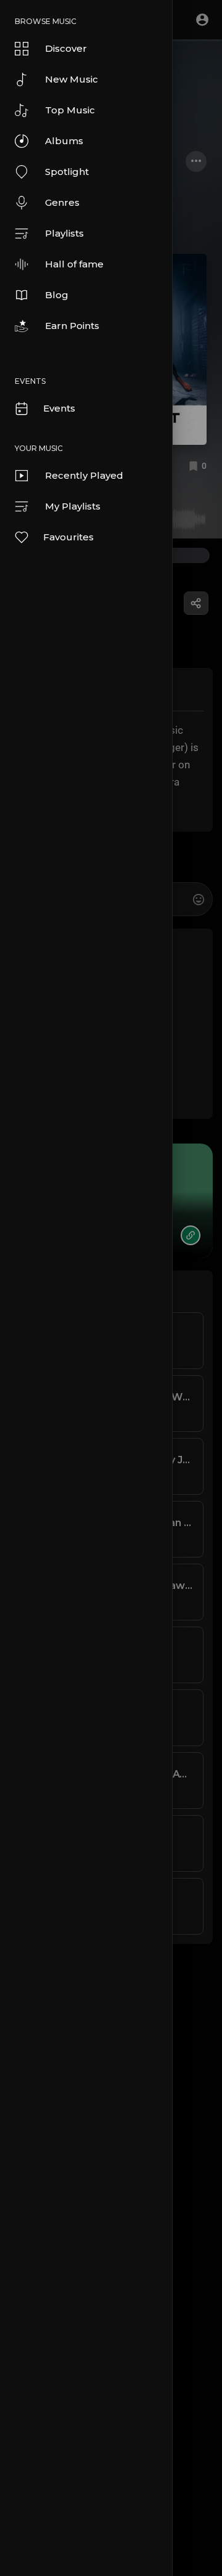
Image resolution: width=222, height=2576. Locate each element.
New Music (72, 79)
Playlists (64, 233)
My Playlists (73, 506)
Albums (64, 141)
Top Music (70, 110)
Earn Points (72, 326)
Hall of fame (74, 264)
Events (59, 408)
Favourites (68, 537)
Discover (66, 48)
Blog (57, 295)
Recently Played (84, 475)
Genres (62, 202)
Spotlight (67, 172)
